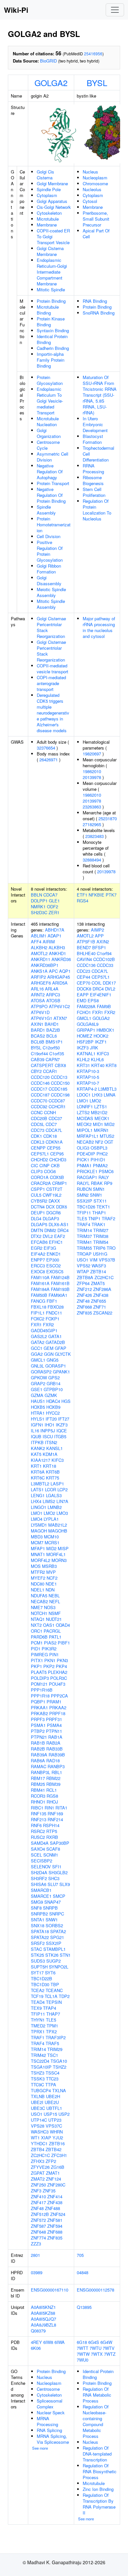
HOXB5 (38, 1407)
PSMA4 (54, 1725)
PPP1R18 (40, 1696)
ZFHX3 (38, 2161)
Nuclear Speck (51, 2413)
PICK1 (83, 1160)
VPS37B (107, 1260)
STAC (36, 1949)
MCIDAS (85, 1118)
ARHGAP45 (59, 977)
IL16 (35, 1431)
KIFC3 (58, 1460)
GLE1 (54, 901)
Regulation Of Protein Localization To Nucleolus (97, 510)
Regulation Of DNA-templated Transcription (97, 2454)
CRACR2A (41, 1183)
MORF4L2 (41, 1560)
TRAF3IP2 (56, 2037)
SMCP (59, 1896)
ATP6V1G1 (42, 1018)
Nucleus (90, 172)
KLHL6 (97, 1059)
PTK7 (111, 895)
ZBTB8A (85, 1277)
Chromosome (95, 183)
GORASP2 (41, 1372)
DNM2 (50, 1230)
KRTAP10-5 (88, 1077)
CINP (44, 1165)
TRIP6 (99, 1248)
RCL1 (52, 1790)
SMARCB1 (41, 1890)
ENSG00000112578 (96, 2290)
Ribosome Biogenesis (93, 480)
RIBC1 (37, 1808)
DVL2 (48, 1236)
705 (80, 2255)
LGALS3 (54, 1495)
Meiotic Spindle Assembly (51, 592)
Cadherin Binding (53, 348)
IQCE (62, 1431)
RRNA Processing (93, 469)
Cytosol (90, 201)
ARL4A (52, 989)
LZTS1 (101, 1107)
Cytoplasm (47, 195)
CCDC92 (39, 1107)
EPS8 (93, 1000)
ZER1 (54, 912)
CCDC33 (105, 965)
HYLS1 (38, 1419)
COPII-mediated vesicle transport (53, 669)
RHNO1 (38, 1802)
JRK (94, 1048)
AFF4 (36, 942)
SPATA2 (58, 1931)
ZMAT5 (98, 1283)
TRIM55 (84, 1248)
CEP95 (57, 1154)
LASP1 (57, 1484)
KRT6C (38, 1478)
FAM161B (60, 1283)
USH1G (100, 1254)
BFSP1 (99, 947)
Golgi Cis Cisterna (45, 175)
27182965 (92, 824)
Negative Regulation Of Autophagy (50, 472)
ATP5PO (39, 1006)
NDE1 (51, 1584)
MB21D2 (99, 1112)
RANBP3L (41, 1772)
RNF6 (36, 1825)
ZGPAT (38, 2173)
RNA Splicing (49, 2430)
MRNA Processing (47, 2421)
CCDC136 (86, 965)
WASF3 (99, 1266)
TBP (55, 1984)
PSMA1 (38, 1725)
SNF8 (36, 1908)
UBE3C (38, 2108)
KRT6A (38, 1472)
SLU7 (53, 1884)
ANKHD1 (57, 953)
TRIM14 (38, 2049)
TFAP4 (50, 2008)
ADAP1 (54, 936)
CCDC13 (59, 1077)
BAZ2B (53, 1030)
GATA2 (38, 1342)
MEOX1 (102, 1118)
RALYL (83, 1183)
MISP (63, 1548)
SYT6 (50, 1973)
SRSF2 (38, 1943)
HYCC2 (53, 1413)
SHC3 (54, 1878)
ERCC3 (38, 1266)
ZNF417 (38, 2202)
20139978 (92, 777)
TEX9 (36, 2008)
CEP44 (84, 977)
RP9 (108, 1183)
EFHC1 (56, 1242)
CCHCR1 (57, 1107)
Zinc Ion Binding (98, 2489)
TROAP (84, 1254)
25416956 (93, 54)
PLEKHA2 (58, 1672)
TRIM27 (101, 1230)
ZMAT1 (53, 2173)
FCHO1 (84, 1012)
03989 (37, 2272)
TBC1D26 (86, 1207)
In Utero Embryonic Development (95, 424)
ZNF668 (84, 1307)
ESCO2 (53, 1266)
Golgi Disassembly (49, 581)
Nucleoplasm (95, 178)
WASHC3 (40, 2132)
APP (99, 936)
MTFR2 (38, 1572)
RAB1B (38, 1743)
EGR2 (37, 1248)
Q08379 (38, 2331)
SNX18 (38, 1925)
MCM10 (51, 1537)
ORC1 (37, 1631)
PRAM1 (54, 1702)
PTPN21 (39, 1737)
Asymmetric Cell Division (53, 457)
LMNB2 (55, 1507)
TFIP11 (38, 2014)
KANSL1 (54, 1448)
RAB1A (55, 1737)
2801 (35, 2255)
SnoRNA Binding (99, 313)
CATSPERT (42, 1065)
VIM (94, 1260)
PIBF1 (64, 1643)
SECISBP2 (42, 1861)
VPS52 (84, 1266)
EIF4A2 (38, 1254)
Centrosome (48, 2389)
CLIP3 (37, 1171)
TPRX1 (38, 2032)
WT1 (35, 2138)
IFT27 (64, 1419)
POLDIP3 (40, 1678)
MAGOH (39, 1531)
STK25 (37, 1955)
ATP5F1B (86, 942)
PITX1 (37, 1660)
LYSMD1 (39, 1525)
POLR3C (59, 1678)
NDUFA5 (39, 1596)
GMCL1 (38, 1360)
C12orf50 (51, 1048)
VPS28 (38, 2126)
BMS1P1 (54, 1042)
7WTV (109, 2348)
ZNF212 (84, 1289)
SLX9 (65, 1884)
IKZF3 (62, 1425)
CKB (55, 1165)
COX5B (57, 1177)
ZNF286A (102, 1289)
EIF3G (50, 1248)
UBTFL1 (54, 2108)
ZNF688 (55, 2232)
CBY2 (36, 1071)
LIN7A (62, 1501)
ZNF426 (84, 1295)
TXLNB (38, 2096)
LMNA (110, 1095)
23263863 (92, 807)
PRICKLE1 (87, 1171)
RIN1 (49, 1808)
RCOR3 (38, 1796)
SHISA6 (39, 1884)
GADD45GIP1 (44, 1330)
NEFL (55, 1601)
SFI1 (57, 1867)
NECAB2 (39, 1601)
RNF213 (39, 1819)
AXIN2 (103, 942)
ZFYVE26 (40, 2167)
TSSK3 (38, 2079)
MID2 (51, 1548)
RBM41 (38, 1790)
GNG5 (53, 1360)
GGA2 (37, 1354)
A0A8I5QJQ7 (43, 2319)
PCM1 (37, 1643)
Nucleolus (92, 189)
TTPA (51, 2085)
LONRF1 (85, 1107)
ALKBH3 (57, 947)
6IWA (60, 2342)
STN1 (65, 1955)
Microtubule (48, 219)
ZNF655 (98, 1301)
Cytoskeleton (49, 213)
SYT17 (37, 1973)
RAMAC (39, 1766)
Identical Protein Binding (52, 339)
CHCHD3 (58, 1160)
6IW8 (48, 2342)
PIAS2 (50, 1643)
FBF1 (52, 1301)
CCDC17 (39, 1089)
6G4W (106, 2342)
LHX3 (97, 1095)
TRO (111, 1248)
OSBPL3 (99, 1148)
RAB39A (39, 1755)
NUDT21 (54, 1619)
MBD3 (37, 1537)
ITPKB (37, 1442)
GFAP (61, 1348)
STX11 (100, 1201)
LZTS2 (83, 1112)
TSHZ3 (38, 2073)
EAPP (83, 995)
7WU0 (83, 2360)
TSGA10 (59, 2061)
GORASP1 (56, 1366)
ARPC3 (53, 995)
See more (40, 2448)
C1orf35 (57, 1053)
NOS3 (50, 1607)
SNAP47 (53, 1902)
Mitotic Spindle (51, 290)
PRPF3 (38, 1719)
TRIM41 (84, 1242)
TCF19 (37, 1996)
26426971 (49, 760)
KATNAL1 (86, 1053)
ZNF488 (53, 2208)
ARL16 (37, 989)
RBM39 (53, 1784)
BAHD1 (52, 1024)
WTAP (83, 1271)
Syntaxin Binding (53, 330)
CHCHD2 (39, 1160)
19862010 (92, 771)
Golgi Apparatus (52, 201)
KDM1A (50, 1454)
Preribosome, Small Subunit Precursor (96, 219)
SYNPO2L (59, 1967)
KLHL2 (83, 1059)
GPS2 (54, 1378)
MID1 (98, 1124)
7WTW (83, 2354)
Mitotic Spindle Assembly (51, 604)
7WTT (83, 2348)
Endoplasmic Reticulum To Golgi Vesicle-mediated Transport (50, 401)
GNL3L (37, 1366)
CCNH (50, 1112)
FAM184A (40, 1289)
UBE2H (53, 2096)
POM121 (39, 1684)
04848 (83, 2272)
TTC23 (52, 2079)
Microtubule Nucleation (48, 421)
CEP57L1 (40, 1154)
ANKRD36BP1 (45, 965)
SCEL (36, 1855)
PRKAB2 (39, 1713)
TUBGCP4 (41, 2090)
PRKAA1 (39, 1707)
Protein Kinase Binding (51, 322)
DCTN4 (38, 1207)
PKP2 (49, 1666)
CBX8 (60, 1065)
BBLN (36, 895)
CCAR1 (50, 1071)
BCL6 (52, 1036)
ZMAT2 (38, 2179)
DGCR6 (53, 1213)
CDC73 (38, 1130)
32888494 (92, 860)
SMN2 (83, 1195)
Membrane (47, 225)
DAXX (54, 1201)
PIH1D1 (98, 1160)
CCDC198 (60, 1095)
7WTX (97, 2354)
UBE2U (52, 2102)
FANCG (38, 1301)
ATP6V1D (40, 1012)
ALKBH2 (39, 947)
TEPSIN (54, 2002)
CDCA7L (54, 1130)
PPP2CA (59, 1696)
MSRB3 (49, 1566)
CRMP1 (60, 1183)
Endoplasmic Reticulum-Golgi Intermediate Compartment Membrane (52, 272)
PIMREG (39, 1654)
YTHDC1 (39, 2143)
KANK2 (38, 1448)
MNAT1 (38, 1554)
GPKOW (39, 1378)
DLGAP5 (39, 1224)
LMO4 (37, 1519)
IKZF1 (101, 1042)
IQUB (36, 1436)
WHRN (56, 2132)
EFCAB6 (39, 1242)
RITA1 (61, 1808)
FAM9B (104, 1006)
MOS (36, 1566)
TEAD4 (38, 2002)
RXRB (52, 1837)
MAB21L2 (58, 1525)
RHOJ (52, 1802)
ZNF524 (58, 2214)
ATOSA (38, 1000)
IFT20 (51, 1419)
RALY (104, 1177)
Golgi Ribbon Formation (49, 569)
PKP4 (61, 1666)
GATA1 (55, 1336)
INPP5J (48, 1431)
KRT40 (98, 1065)
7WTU (96, 2348)
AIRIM (49, 942)
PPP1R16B (42, 1690)
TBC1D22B (42, 1978)
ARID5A (60, 983)
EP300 (53, 1260)
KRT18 (50, 1466)
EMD (82, 1000)
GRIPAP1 (86, 1030)
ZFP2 (51, 2161)
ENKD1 (54, 1254)
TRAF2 (108, 1218)
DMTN (37, 1230)
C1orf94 (104, 953)
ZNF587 (38, 2226)
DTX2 (36, 1236)
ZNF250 (38, 2185)
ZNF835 (55, 2238)
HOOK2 (101, 1036)
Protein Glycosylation (50, 380)
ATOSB (53, 1000)
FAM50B (39, 1295)
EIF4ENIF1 (101, 995)
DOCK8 (84, 989)
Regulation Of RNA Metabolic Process (97, 2395)
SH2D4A (39, 1872)
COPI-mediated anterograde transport (51, 683)
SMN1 (99, 1189)
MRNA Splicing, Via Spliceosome (53, 2439)
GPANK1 (61, 1372)
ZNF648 (38, 2232)
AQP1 (65, 971)
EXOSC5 (55, 1271)
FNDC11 (54, 1313)
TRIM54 (101, 1242)
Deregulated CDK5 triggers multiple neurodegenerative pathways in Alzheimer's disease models (53, 713)
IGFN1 (37, 1425)
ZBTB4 (38, 2149)
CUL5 (36, 1195)
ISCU (48, 1436)
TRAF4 (38, 2043)
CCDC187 (40, 1095)
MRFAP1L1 (88, 1136)
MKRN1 (101, 1130)
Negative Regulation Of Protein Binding (51, 495)
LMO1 (37, 1513)
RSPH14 (51, 1825)
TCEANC (54, 1990)
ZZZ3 (36, 2244)
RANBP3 (56, 1766)
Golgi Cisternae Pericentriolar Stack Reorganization (51, 627)
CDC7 (51, 1124)
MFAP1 (38, 1548)
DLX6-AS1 (59, 1224)
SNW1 (52, 1920)
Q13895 (84, 2307)
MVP (51, 1572)
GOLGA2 (51, 82)
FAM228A (86, 1006)
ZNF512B (40, 2214)
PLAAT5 (39, 1672)
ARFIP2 (38, 977)
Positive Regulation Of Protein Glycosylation (50, 551)
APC (53, 971)
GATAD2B (55, 1342)
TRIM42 (38, 2055)
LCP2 (63, 1489)
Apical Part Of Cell (96, 234)
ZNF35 (49, 2191)
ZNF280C (56, 2185)
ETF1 (82, 895)
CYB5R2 (39, 1201)
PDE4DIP (86, 1154)
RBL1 (57, 1772)
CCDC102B (104, 959)
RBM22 (53, 1778)
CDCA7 (50, 895)
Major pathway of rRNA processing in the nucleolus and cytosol (99, 627)
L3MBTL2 (40, 1484)
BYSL (97, 82)
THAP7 (53, 2014)
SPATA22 (40, 1937)
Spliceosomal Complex (50, 2404)
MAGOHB (58, 1531)
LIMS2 (49, 1501)
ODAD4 (63, 1625)
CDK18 (50, 1136)
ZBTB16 (57, 2143)
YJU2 (58, 2138)
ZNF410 (38, 2196)
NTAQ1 (38, 1619)
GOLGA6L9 (88, 1024)
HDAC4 (53, 1401)
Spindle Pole (49, 189)
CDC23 (84, 971)
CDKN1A (54, 1142)
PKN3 (62, 1660)
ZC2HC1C (40, 2155)
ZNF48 (37, 2208)
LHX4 (36, 1501)
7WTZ (110, 2354)
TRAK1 (98, 1224)
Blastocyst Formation (93, 439)
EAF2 (60, 1236)
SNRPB (50, 1908)
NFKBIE (96, 895)
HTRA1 (38, 1413)
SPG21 (57, 1937)
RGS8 (52, 1796)
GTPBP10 (53, 1389)
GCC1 (37, 1348)
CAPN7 (53, 1059)
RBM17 (38, 1778)
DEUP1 (38, 1213)
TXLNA (59, 2090)
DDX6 (62, 1207)
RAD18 (53, 1760)
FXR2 (48, 1324)
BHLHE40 (86, 953)
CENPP (38, 1148)
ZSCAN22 (103, 1313)
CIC (34, 1165)
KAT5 (36, 1454)
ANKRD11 (41, 959)
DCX (50, 1207)
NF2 (99, 1142)
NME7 (37, 1607)
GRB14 (53, 1383)
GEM (49, 1348)
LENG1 (38, 1495)
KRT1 (36, 1466)
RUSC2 (38, 1837)
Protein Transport (53, 483)
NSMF (55, 1613)
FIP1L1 (38, 1313)
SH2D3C (39, 912)
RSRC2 (38, 1831)
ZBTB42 (53, 2149)
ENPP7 (38, 1260)
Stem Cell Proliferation (94, 492)
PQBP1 (38, 1702)
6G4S (94, 2342)
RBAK (97, 1183)
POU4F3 (57, 1684)
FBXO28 (56, 1307)
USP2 (64, 2114)
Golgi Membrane (52, 183)
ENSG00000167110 (50, 2290)
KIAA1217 (41, 1460)
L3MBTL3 (107, 1089)
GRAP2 (38, 1383)
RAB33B (54, 1749)
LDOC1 (84, 1095)
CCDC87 (57, 1101)
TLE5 (51, 2020)
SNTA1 (38, 1920)
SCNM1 (51, 1855)
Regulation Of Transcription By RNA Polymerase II (99, 2504)
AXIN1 (37, 1024)
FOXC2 (38, 1319)
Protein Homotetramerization (54, 525)
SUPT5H (39, 1967)
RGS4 (83, 901)
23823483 (95, 836)
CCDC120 (40, 1077)
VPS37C (54, 2126)
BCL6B (38, 1042)
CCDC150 (60, 1083)
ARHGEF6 (41, 983)
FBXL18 (39, 1307)
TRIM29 (55, 2049)
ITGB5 (60, 1436)
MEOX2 (84, 1124)
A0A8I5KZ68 (43, 2313)
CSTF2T (54, 1189)
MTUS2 (107, 1136)
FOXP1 (53, 1319)
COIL (96, 983)
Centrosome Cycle (48, 445)
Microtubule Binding (48, 310)
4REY (36, 2342)
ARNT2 (38, 995)
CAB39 (38, 1059)
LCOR (51, 1489)
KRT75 (53, 1478)
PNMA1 (84, 1165)
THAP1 (99, 1213)
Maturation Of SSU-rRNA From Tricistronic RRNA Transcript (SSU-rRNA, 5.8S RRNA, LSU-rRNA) (100, 395)
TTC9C (37, 2085)
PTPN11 (54, 1731)
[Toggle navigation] (115, 10)
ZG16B (58, 2167)
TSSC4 (53, 2073)
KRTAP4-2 (87, 1089)
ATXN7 (60, 1018)
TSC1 (53, 2055)
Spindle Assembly (46, 510)
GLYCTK (63, 1354)
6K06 (36, 2348)
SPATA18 (40, 1931)
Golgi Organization (49, 433)
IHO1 (50, 1425)
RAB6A (38, 1760)
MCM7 (37, 1542)
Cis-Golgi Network (54, 207)
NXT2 (36, 1625)
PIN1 (54, 1654)
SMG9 (37, 1902)
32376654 (46, 748)
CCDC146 (40, 1083)
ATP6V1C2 (59, 1006)
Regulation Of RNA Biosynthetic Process (100, 2471)
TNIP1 (94, 1218)
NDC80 (38, 1584)
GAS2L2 (39, 1336)
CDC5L (38, 1124)
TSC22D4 (40, 2061)
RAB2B (38, 1749)
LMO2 (49, 1513)
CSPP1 (38, 1189)
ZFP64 (83, 1283)
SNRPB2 (39, 1914)
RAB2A (53, 1743)
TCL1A (51, 1996)
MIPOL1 (85, 1130)
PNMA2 (100, 1165)
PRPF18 (57, 1713)
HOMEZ (85, 1036)
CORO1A (40, 1177)
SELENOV (41, 1867)
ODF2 (53, 907)
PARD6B (39, 1637)
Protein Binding (51, 301)
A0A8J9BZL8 (43, 2325)
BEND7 (84, 947)
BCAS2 (38, 1036)
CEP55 (54, 1148)
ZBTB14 (98, 1271)
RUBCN (84, 1189)
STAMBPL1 (54, 1949)
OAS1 (49, 1625)
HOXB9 (53, 1407)
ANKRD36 (61, 959)
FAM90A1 (58, 1295)
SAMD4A (40, 1843)
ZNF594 (55, 2226)
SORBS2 (54, 1925)
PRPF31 (54, 1719)
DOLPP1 (39, 901)
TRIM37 (84, 1236)
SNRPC (57, 1914)
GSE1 (37, 1389)
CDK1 (36, 1136)
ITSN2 (51, 1442)
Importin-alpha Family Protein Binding (51, 360)
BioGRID (48, 61)
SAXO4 (38, 1849)
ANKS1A (39, 971)
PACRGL (52, 1631)
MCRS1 (52, 1542)
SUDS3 (38, 1961)
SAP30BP (60, 1843)
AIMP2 (97, 930)
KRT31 (83, 1065)
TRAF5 (52, 2043)
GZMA (37, 1395)
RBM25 (38, 1784)
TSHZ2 (60, 2067)
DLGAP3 (51, 1218)
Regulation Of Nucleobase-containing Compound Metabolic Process (96, 2421)
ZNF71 (100, 1307)
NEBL (54, 1596)
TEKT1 (103, 1207)
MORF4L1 (56, 1554)
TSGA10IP (41, 2067)
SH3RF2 (39, 1878)
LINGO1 (39, 1507)
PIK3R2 (49, 1649)
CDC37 (55, 1118)
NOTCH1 (39, 1613)
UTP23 (55, 2120)
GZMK (51, 1395)
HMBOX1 (105, 1030)
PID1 (36, 1649)
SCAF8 (53, 1849)
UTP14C (39, 2120)
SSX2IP (54, 1943)
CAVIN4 (84, 959)
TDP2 (64, 1996)
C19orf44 (39, 1053)
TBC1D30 (40, 1984)
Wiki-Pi (16, 10)
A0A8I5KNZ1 (43, 2307)
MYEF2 (38, 1578)
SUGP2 (53, 1961)
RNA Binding (95, 301)
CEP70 (84, 983)
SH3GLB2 (58, 1872)
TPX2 (51, 2032)
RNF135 (39, 1814)
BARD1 (38, 1030)
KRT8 (111, 1065)
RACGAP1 (87, 1177)
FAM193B (60, 1289)
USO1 (37, 2114)
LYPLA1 (51, 1519)
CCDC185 (58, 1089)
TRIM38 (101, 1236)
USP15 (50, 2114)
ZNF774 (38, 2238)
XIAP (46, 2138)
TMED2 (38, 2026)
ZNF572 (38, 2220)
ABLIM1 (39, 936)
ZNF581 (55, 2220)
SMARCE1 (41, 1896)
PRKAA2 (58, 1707)
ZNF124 (53, 2179)
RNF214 (55, 1819)
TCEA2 (38, 1990)
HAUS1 (38, 1401)
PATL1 (55, 1637)
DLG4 (36, 1218)
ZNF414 (55, 2196)
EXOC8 (38, 1271)
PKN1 (50, 1660)
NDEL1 (38, 1590)
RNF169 (55, 1814)
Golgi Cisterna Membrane (50, 251)
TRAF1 (38, 2037)
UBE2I (37, 2102)
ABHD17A (55, 930)
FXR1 (36, 1324)
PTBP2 (38, 1731)
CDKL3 (38, 1142)
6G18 (82, 2342)
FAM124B (60, 1277)
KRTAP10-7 (88, 1083)
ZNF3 (36, 2191)
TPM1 (52, 2026)
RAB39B (57, 1755)
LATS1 (37, 1489)
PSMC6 (106, 1171)
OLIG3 (83, 1148)
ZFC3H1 (59, 2155)
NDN (50, 1590)
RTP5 (52, 1831)
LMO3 (62, 1513)
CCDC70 (39, 1101)
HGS (66, 1401)
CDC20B (39, 1118)
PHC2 (102, 1154)
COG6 (50, 1171)
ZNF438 (55, 2202)
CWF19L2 (52, 1195)
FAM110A (40, 1277)
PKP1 (36, 1666)
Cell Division (49, 536)
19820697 (92, 754)
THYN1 (38, 2020)
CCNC (37, 1112)
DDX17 (109, 983)
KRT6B (53, 1472)
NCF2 (52, 1578)
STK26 (52, 1955)
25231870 (108, 818)
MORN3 (59, 1560)
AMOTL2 (39, 953)
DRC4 (63, 1230)
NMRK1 (38, 907)
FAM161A (40, 1283)
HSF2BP (85, 1042)
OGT (109, 1142)
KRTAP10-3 (88, 1071)
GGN (49, 1354)
